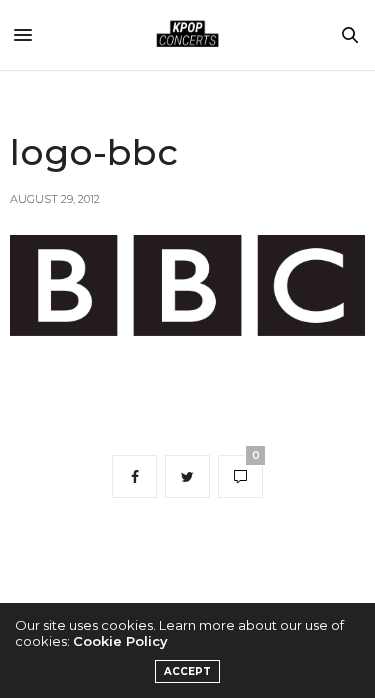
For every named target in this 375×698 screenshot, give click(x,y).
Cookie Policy (120, 641)
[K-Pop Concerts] (188, 35)
